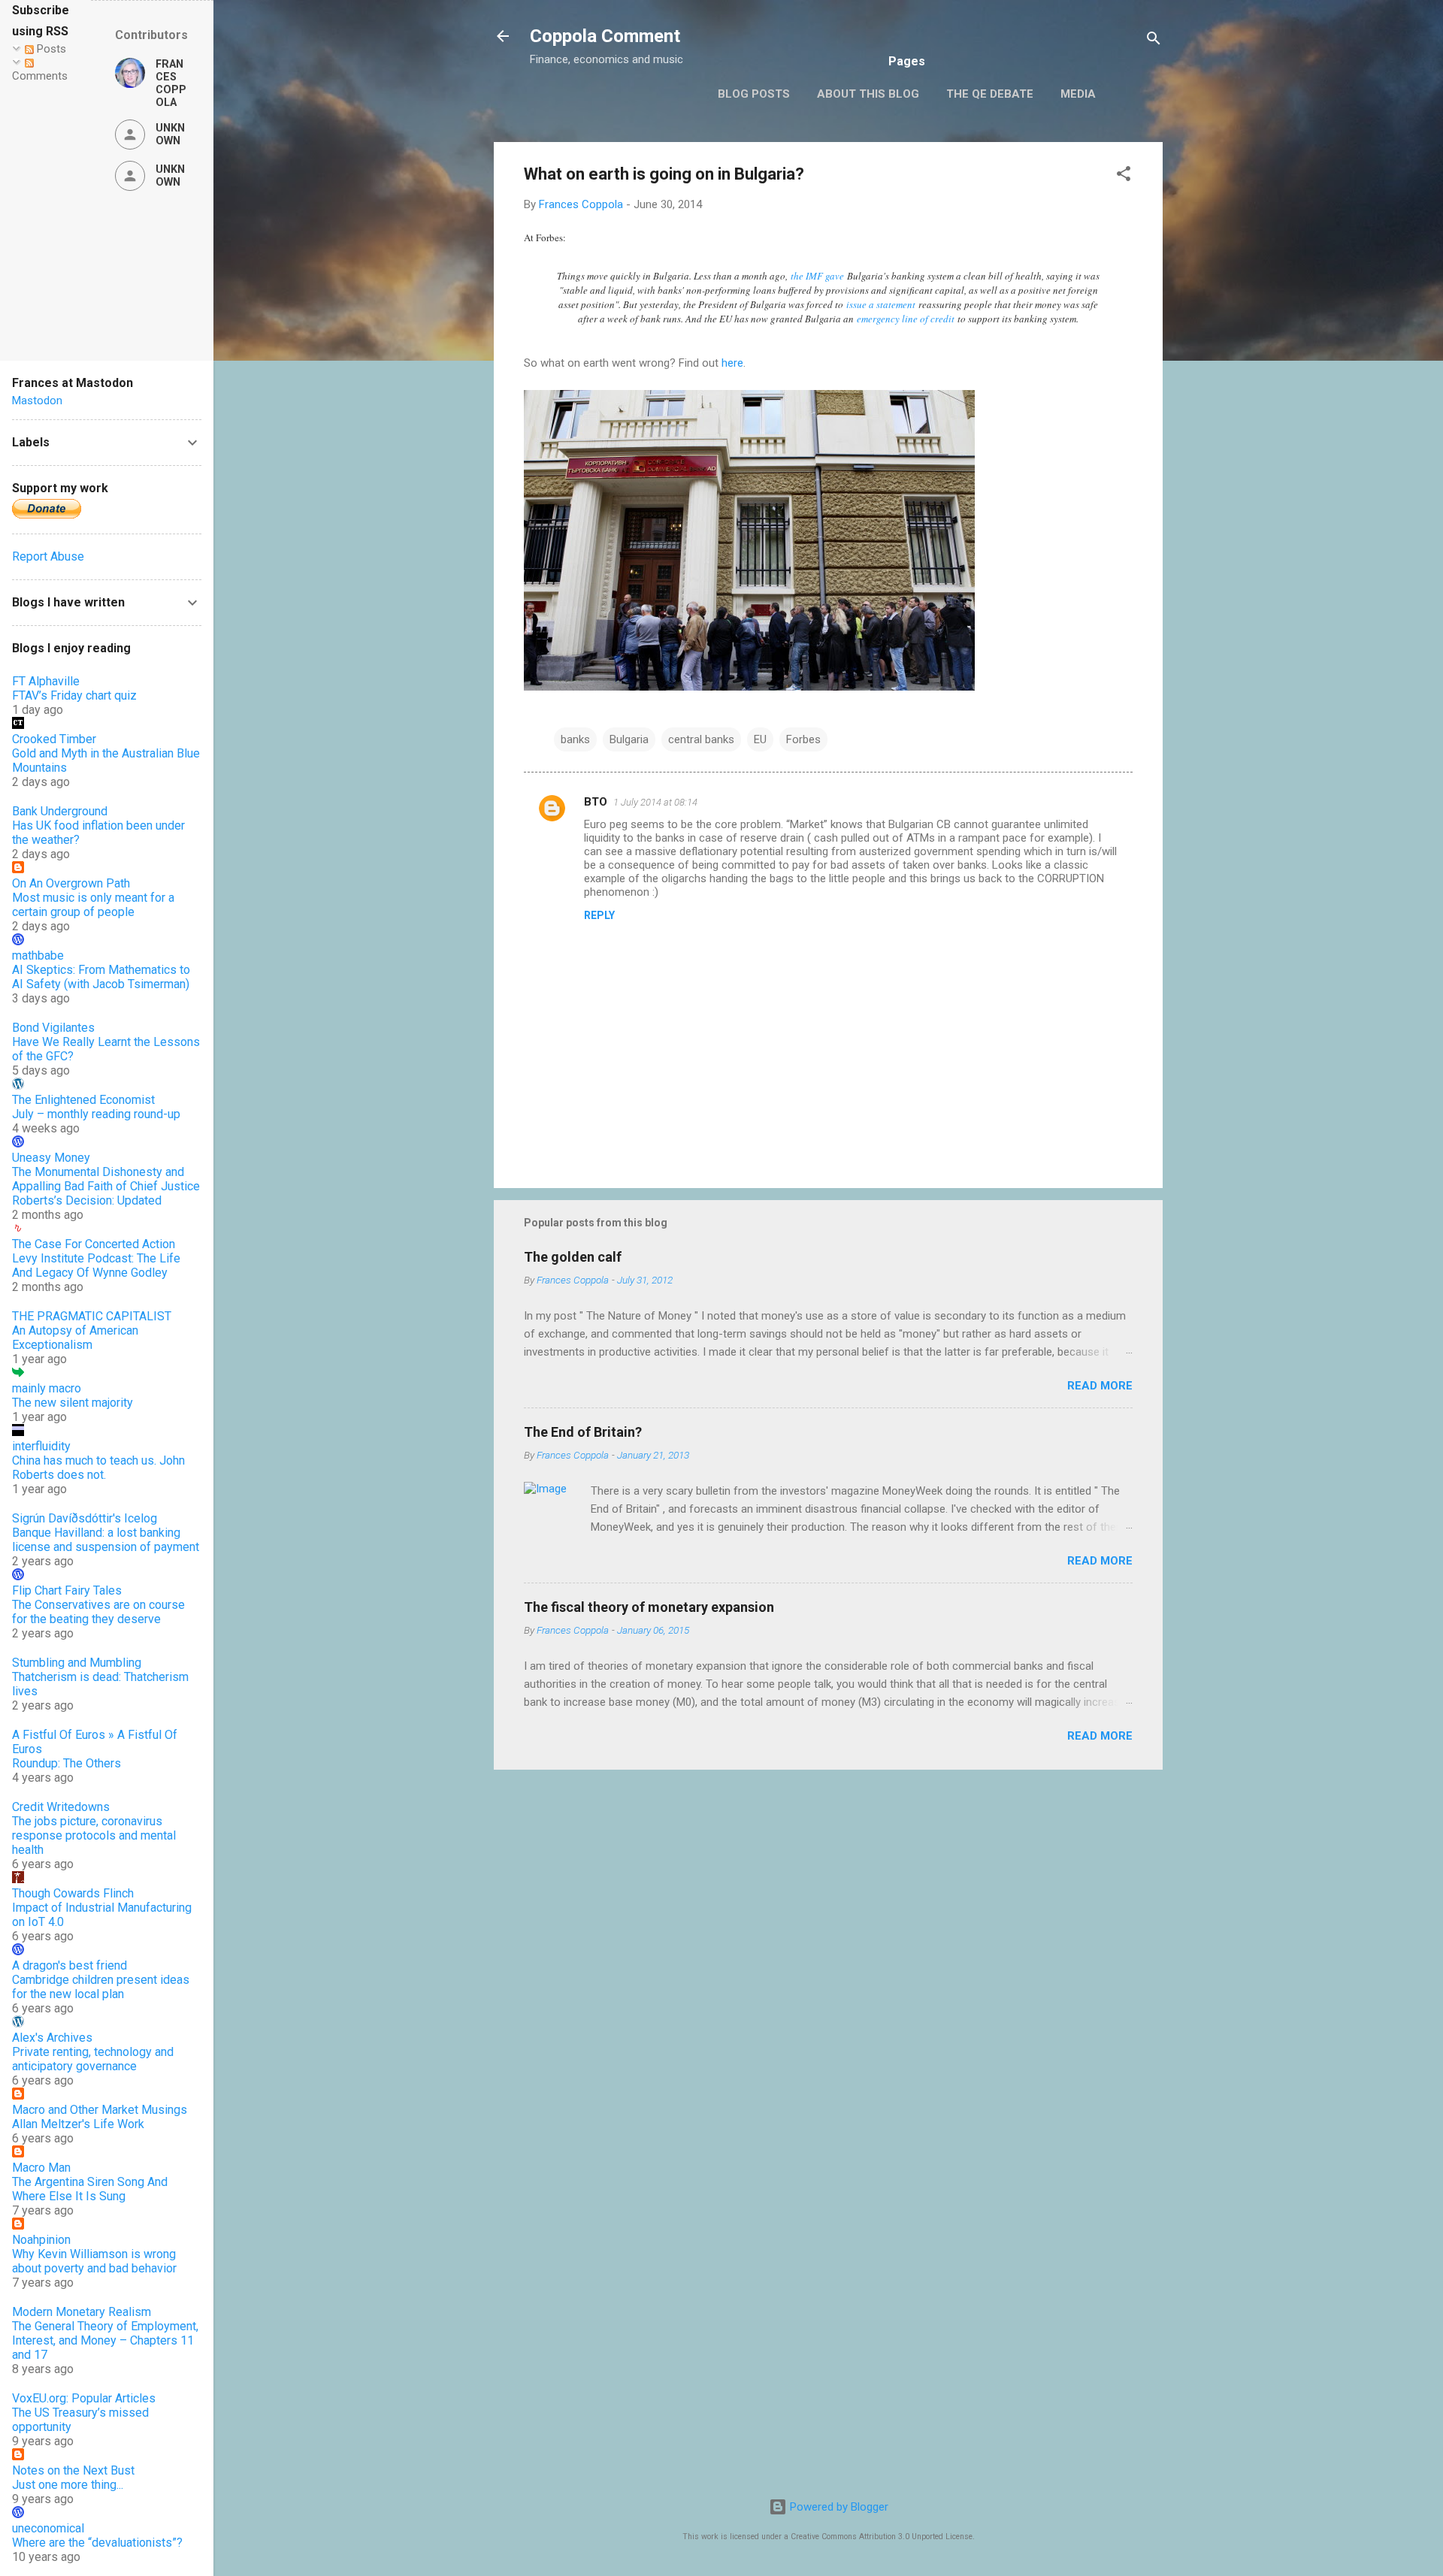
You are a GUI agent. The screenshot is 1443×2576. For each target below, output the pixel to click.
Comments (40, 76)
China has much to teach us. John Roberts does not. (98, 1468)
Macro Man (41, 2168)
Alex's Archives (52, 2038)
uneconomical (48, 2528)
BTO (596, 802)
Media (1078, 94)
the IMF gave (817, 276)
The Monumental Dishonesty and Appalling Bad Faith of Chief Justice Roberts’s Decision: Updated (106, 1186)
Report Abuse (48, 556)
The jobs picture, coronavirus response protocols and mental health (94, 1835)
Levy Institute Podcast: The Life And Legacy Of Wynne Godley (96, 1265)
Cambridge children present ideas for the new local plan (101, 1987)
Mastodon (37, 401)
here (732, 363)
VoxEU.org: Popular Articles (84, 2398)
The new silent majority (73, 1403)
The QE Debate (990, 94)
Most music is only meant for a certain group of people (93, 905)
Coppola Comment (605, 36)
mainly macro (47, 1388)
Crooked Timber (54, 739)
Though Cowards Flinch (73, 1893)
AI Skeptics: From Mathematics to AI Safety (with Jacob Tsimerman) (101, 977)
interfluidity (41, 1446)
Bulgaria (629, 739)
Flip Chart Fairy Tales (67, 1590)
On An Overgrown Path (71, 883)
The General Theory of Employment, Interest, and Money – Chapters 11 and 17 (105, 2340)
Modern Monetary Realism (82, 2312)
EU (760, 739)
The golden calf (573, 1257)
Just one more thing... (68, 2485)
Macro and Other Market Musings (100, 2110)
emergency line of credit (906, 319)
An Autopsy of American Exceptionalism (75, 1338)
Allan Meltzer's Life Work (78, 2124)
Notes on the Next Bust (73, 2470)
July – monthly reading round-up (96, 1114)
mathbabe (38, 955)
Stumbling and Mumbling (77, 1663)
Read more (1100, 1386)
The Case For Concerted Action (94, 1244)
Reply (599, 915)
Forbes (803, 739)
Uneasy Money (51, 1158)
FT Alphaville (46, 681)
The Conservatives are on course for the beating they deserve (98, 1612)
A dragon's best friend (70, 1965)
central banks (701, 739)
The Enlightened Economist (83, 1100)
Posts (50, 49)
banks (575, 739)
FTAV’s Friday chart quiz (74, 695)
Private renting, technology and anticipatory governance (93, 2059)
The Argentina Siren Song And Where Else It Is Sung (90, 2189)
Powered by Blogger (838, 2507)
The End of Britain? (583, 1432)
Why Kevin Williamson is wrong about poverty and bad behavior (94, 2261)
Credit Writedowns (61, 1807)
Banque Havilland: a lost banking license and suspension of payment (106, 1540)
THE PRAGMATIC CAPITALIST (92, 1316)
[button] (1124, 176)
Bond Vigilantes (53, 1028)
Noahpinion (41, 2240)
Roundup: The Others (67, 1763)
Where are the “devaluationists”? (97, 2543)
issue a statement (881, 304)
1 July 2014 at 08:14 (655, 802)
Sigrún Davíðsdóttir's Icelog (85, 1518)
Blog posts (754, 94)
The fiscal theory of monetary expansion (649, 1607)
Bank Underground (60, 811)
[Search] (1154, 41)
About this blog (868, 94)
